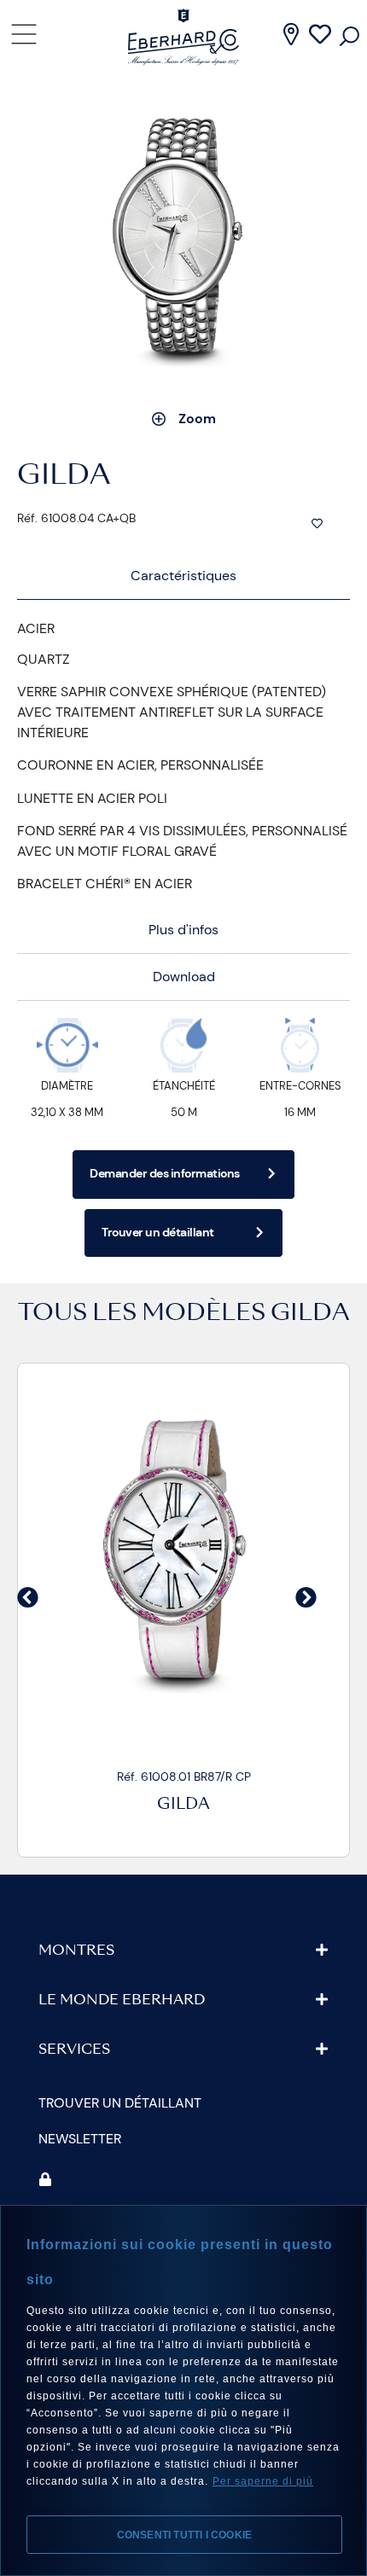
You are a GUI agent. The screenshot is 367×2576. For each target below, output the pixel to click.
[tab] (183, 576)
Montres (76, 1951)
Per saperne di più (263, 2481)
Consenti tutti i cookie (185, 2535)
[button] (28, 1598)
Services (74, 2050)
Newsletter (80, 2139)
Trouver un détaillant (120, 2103)
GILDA (310, 1314)
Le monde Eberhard (122, 2001)
